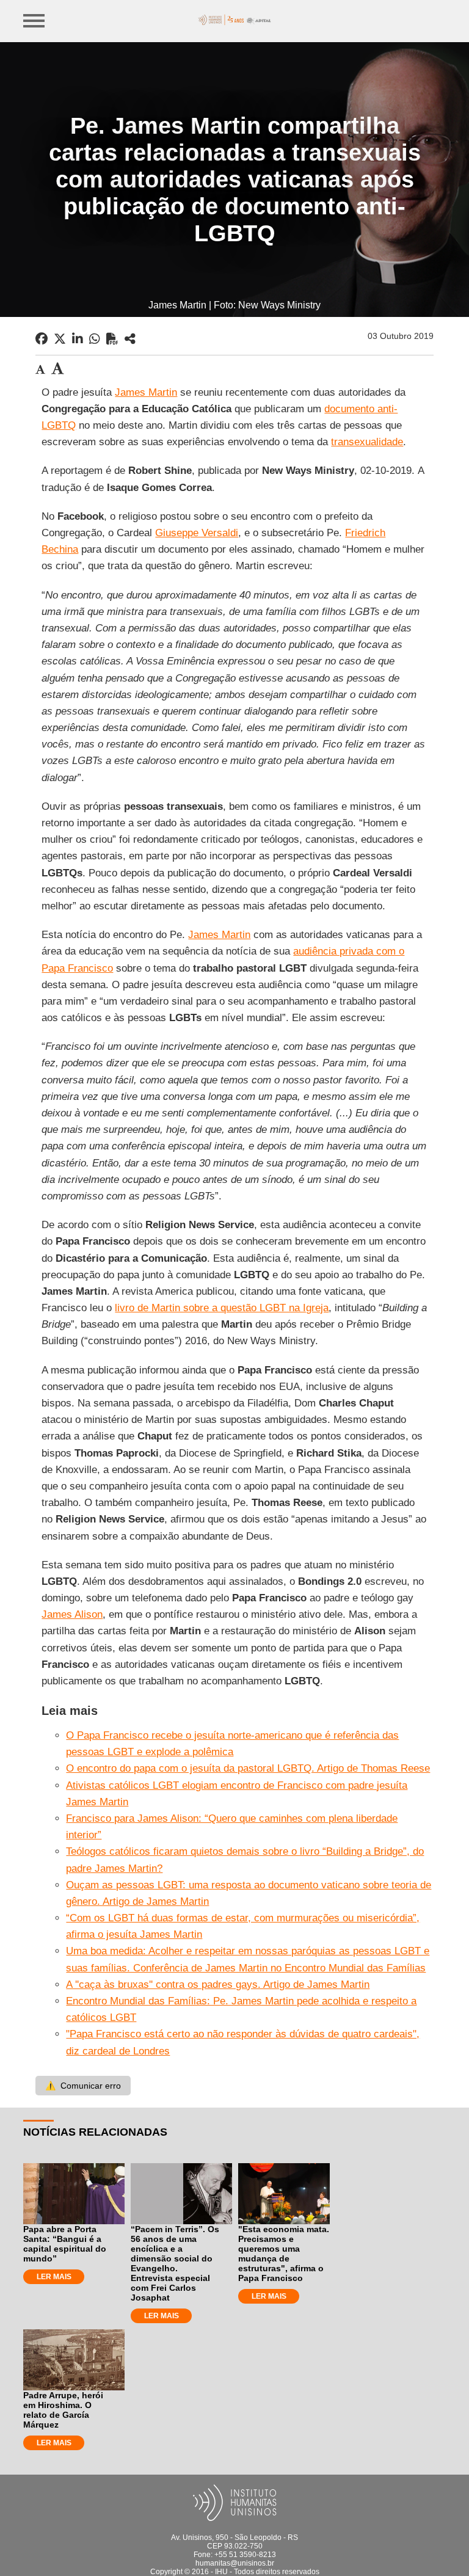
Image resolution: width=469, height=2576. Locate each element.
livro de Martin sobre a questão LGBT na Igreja (222, 1308)
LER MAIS (54, 2277)
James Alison (72, 1614)
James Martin (146, 392)
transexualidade (367, 442)
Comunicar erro (83, 2086)
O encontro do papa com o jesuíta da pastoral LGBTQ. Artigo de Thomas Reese (248, 1768)
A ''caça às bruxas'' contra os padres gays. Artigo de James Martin (218, 1985)
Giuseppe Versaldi (197, 533)
